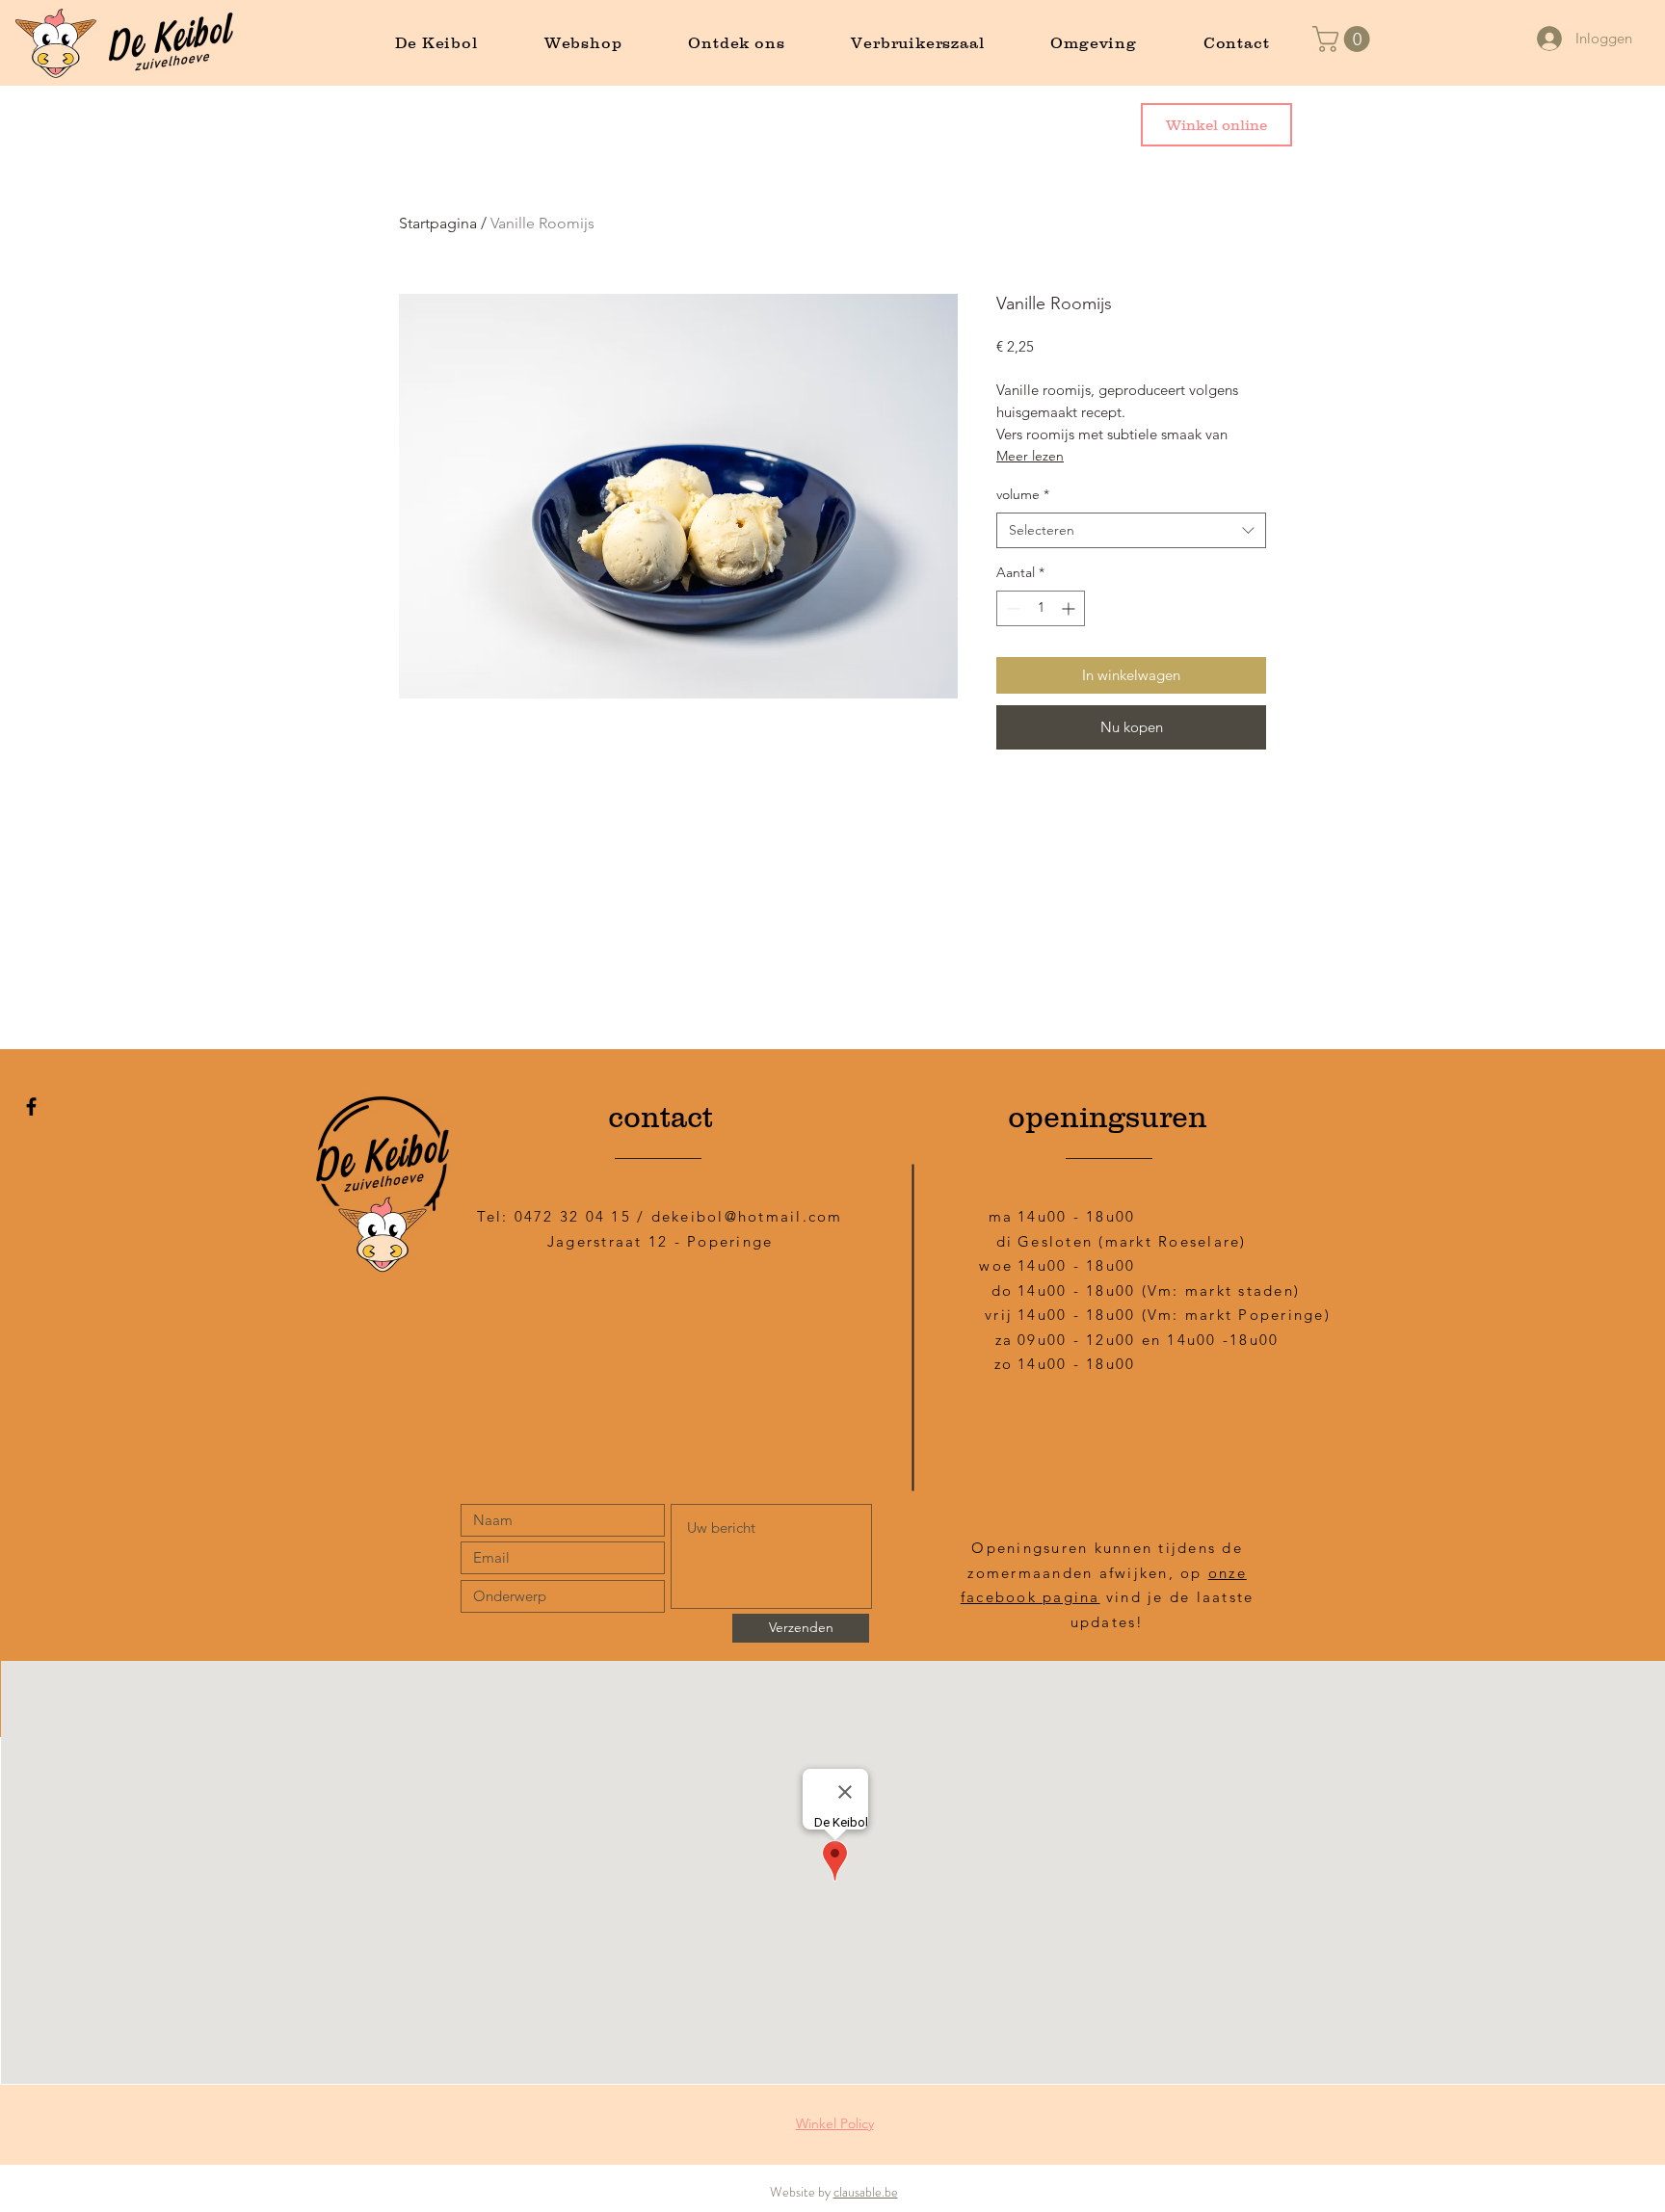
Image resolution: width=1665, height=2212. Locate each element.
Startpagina (438, 223)
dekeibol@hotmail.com (747, 1216)
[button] (1344, 39)
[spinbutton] (1041, 608)
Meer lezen (1030, 456)
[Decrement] (1011, 608)
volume (1023, 494)
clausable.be (866, 2192)
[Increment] (1070, 608)
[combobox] (1131, 531)
